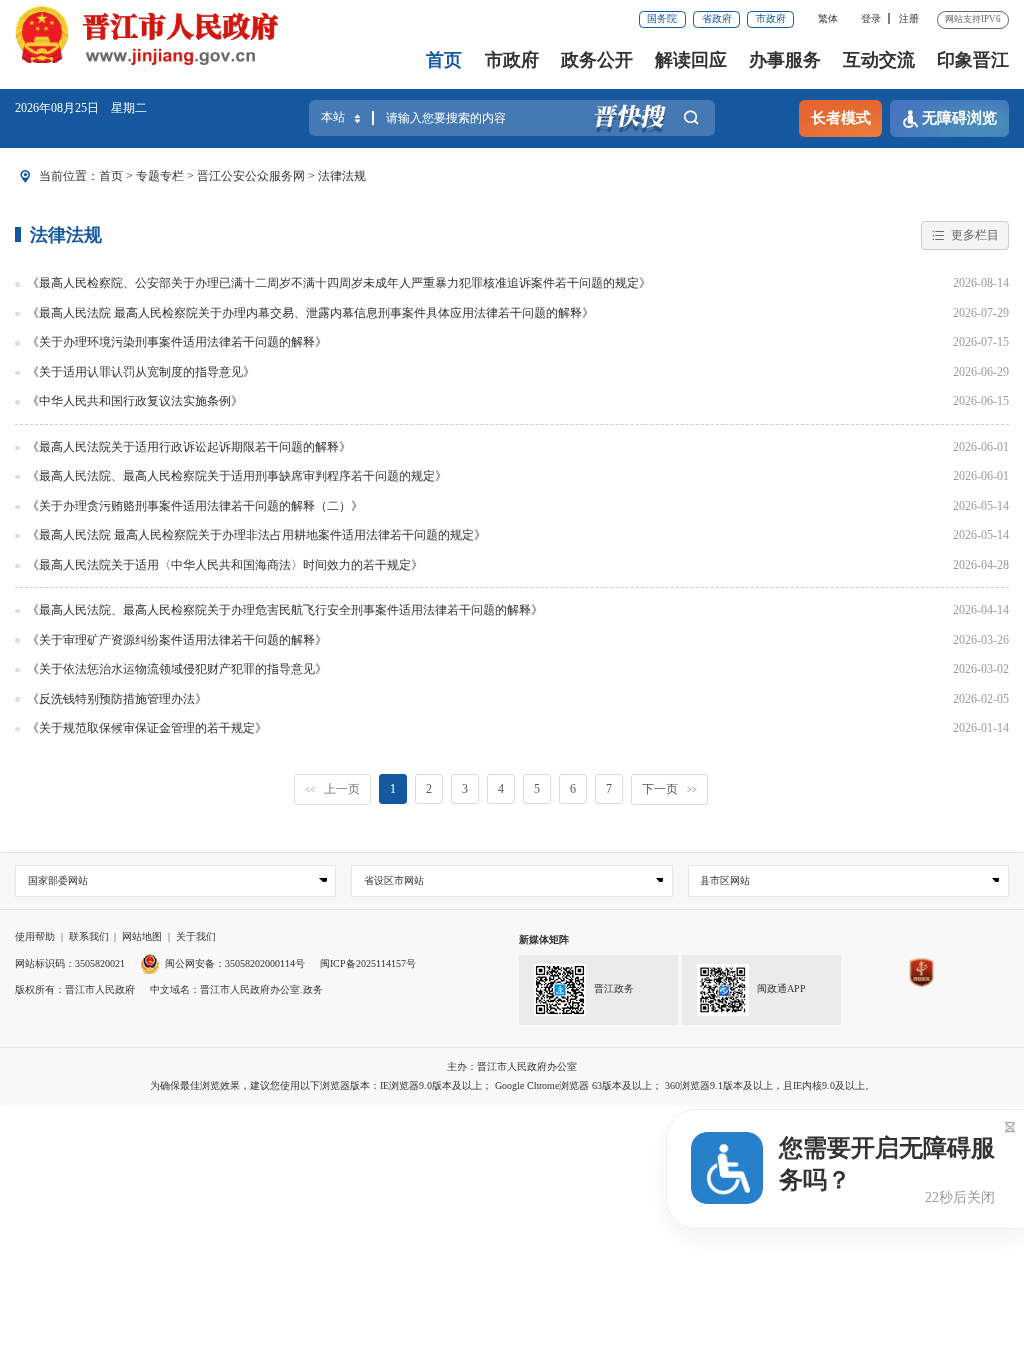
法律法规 (342, 176)
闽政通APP (781, 988)
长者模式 (841, 118)
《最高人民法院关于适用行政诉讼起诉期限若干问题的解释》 (189, 447)
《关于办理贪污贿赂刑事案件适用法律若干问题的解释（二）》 (195, 506)
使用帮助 (35, 936)
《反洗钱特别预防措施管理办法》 (117, 699)
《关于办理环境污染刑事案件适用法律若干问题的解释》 (177, 342)
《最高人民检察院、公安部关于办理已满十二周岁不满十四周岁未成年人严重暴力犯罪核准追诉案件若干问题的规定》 (339, 283)
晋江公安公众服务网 (251, 176)
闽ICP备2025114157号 (368, 963)
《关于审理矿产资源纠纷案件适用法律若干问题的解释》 (177, 640)
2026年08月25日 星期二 (81, 108)
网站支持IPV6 (973, 19)
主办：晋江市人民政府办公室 (512, 1066)
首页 (444, 60)
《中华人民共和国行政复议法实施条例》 (135, 401)
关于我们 (196, 936)
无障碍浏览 (959, 118)
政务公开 (597, 60)
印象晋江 (973, 60)
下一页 (669, 789)
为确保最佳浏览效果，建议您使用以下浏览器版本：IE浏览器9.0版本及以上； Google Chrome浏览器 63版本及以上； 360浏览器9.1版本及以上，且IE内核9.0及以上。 (512, 1085)
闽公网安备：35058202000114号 (235, 963)
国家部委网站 (58, 880)
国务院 (662, 18)
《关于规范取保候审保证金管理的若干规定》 (147, 728)
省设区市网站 (394, 880)
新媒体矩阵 (544, 939)
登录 (871, 18)
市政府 (771, 18)
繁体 (828, 18)
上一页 (332, 789)
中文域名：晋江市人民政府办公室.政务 (236, 989)
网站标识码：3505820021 (70, 963)
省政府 (717, 18)
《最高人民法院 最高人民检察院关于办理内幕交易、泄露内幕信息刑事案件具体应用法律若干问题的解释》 (310, 313)
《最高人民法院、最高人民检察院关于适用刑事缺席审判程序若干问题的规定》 (237, 476)
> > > (232, 176)
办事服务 (785, 60)
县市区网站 (725, 880)
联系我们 (89, 936)
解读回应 (691, 60)
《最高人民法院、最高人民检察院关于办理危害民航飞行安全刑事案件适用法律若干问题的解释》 (285, 610)
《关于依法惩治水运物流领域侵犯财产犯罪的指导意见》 (177, 669)
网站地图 (142, 936)
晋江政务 (614, 988)
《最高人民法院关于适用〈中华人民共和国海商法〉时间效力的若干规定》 (225, 565)
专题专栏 (160, 176)
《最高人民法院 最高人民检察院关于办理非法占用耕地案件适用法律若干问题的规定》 (256, 535)
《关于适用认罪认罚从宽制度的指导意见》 (141, 372)
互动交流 (879, 60)
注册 (909, 18)
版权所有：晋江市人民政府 (75, 989)
